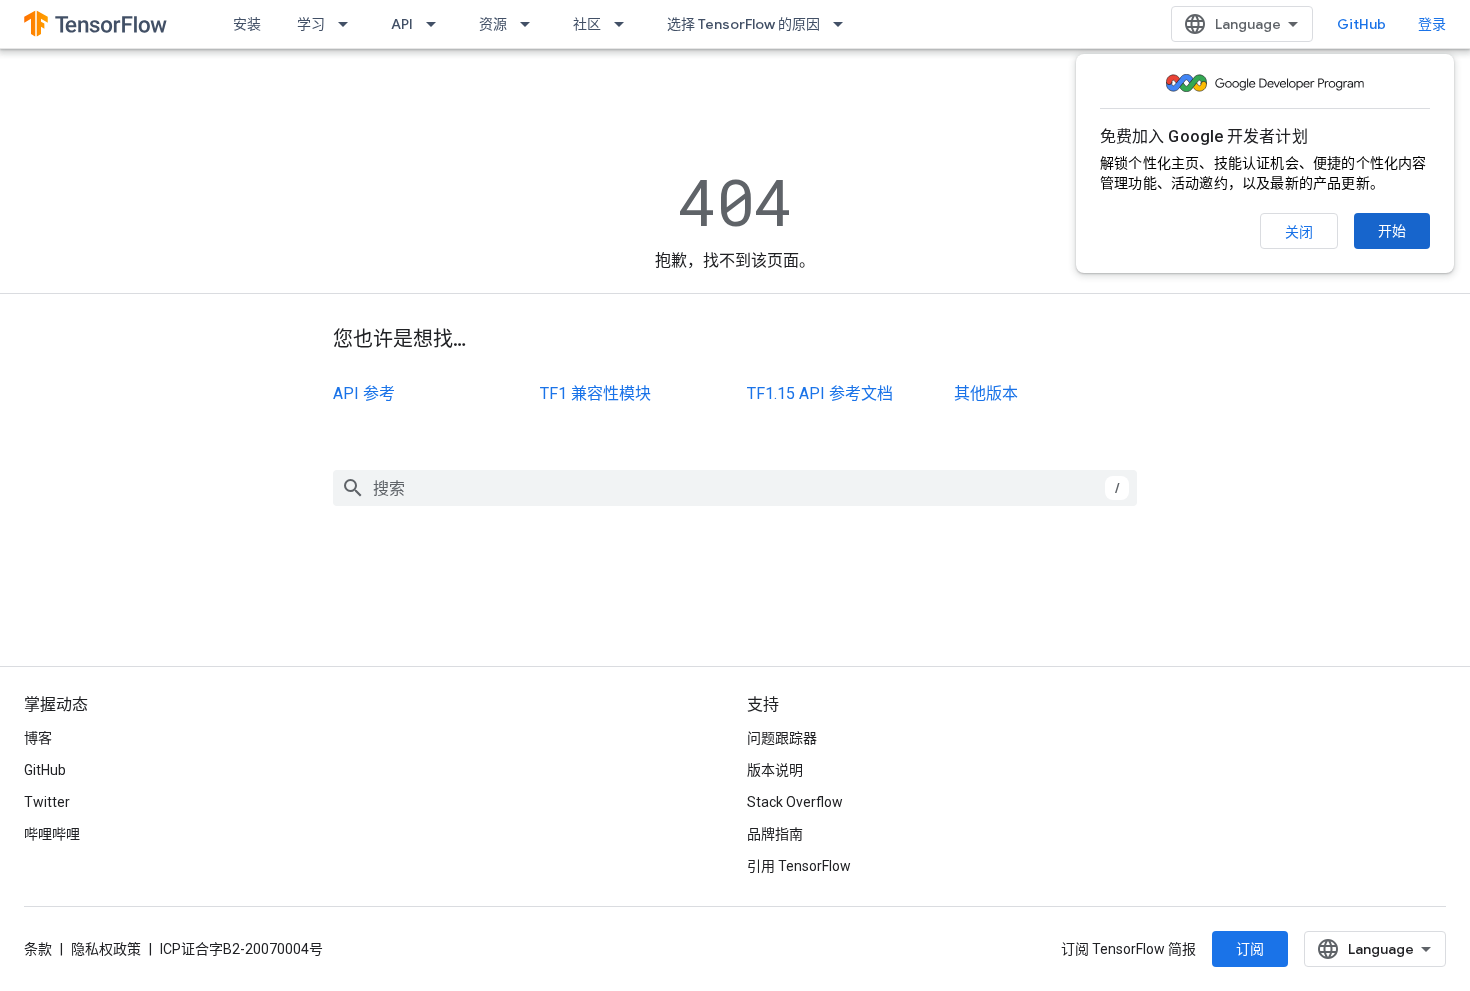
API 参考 (364, 393)
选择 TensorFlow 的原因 (743, 24)
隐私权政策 (106, 949)
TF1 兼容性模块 (595, 393)
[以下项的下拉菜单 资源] (531, 24)
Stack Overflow (795, 802)
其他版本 (986, 393)
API (402, 24)
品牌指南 (775, 834)
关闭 (1299, 232)
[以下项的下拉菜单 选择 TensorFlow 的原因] (844, 24)
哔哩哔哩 (52, 834)
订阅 (1250, 949)
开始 (1392, 231)
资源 (493, 24)
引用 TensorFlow (799, 866)
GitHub (1361, 24)
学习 (311, 24)
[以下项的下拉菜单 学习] (349, 24)
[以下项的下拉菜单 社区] (625, 24)
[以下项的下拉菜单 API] (437, 24)
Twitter (47, 802)
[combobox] (735, 488)
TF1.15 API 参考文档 (820, 393)
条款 (38, 949)
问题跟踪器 (782, 738)
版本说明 (775, 770)
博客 (38, 738)
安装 (247, 24)
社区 (587, 24)
